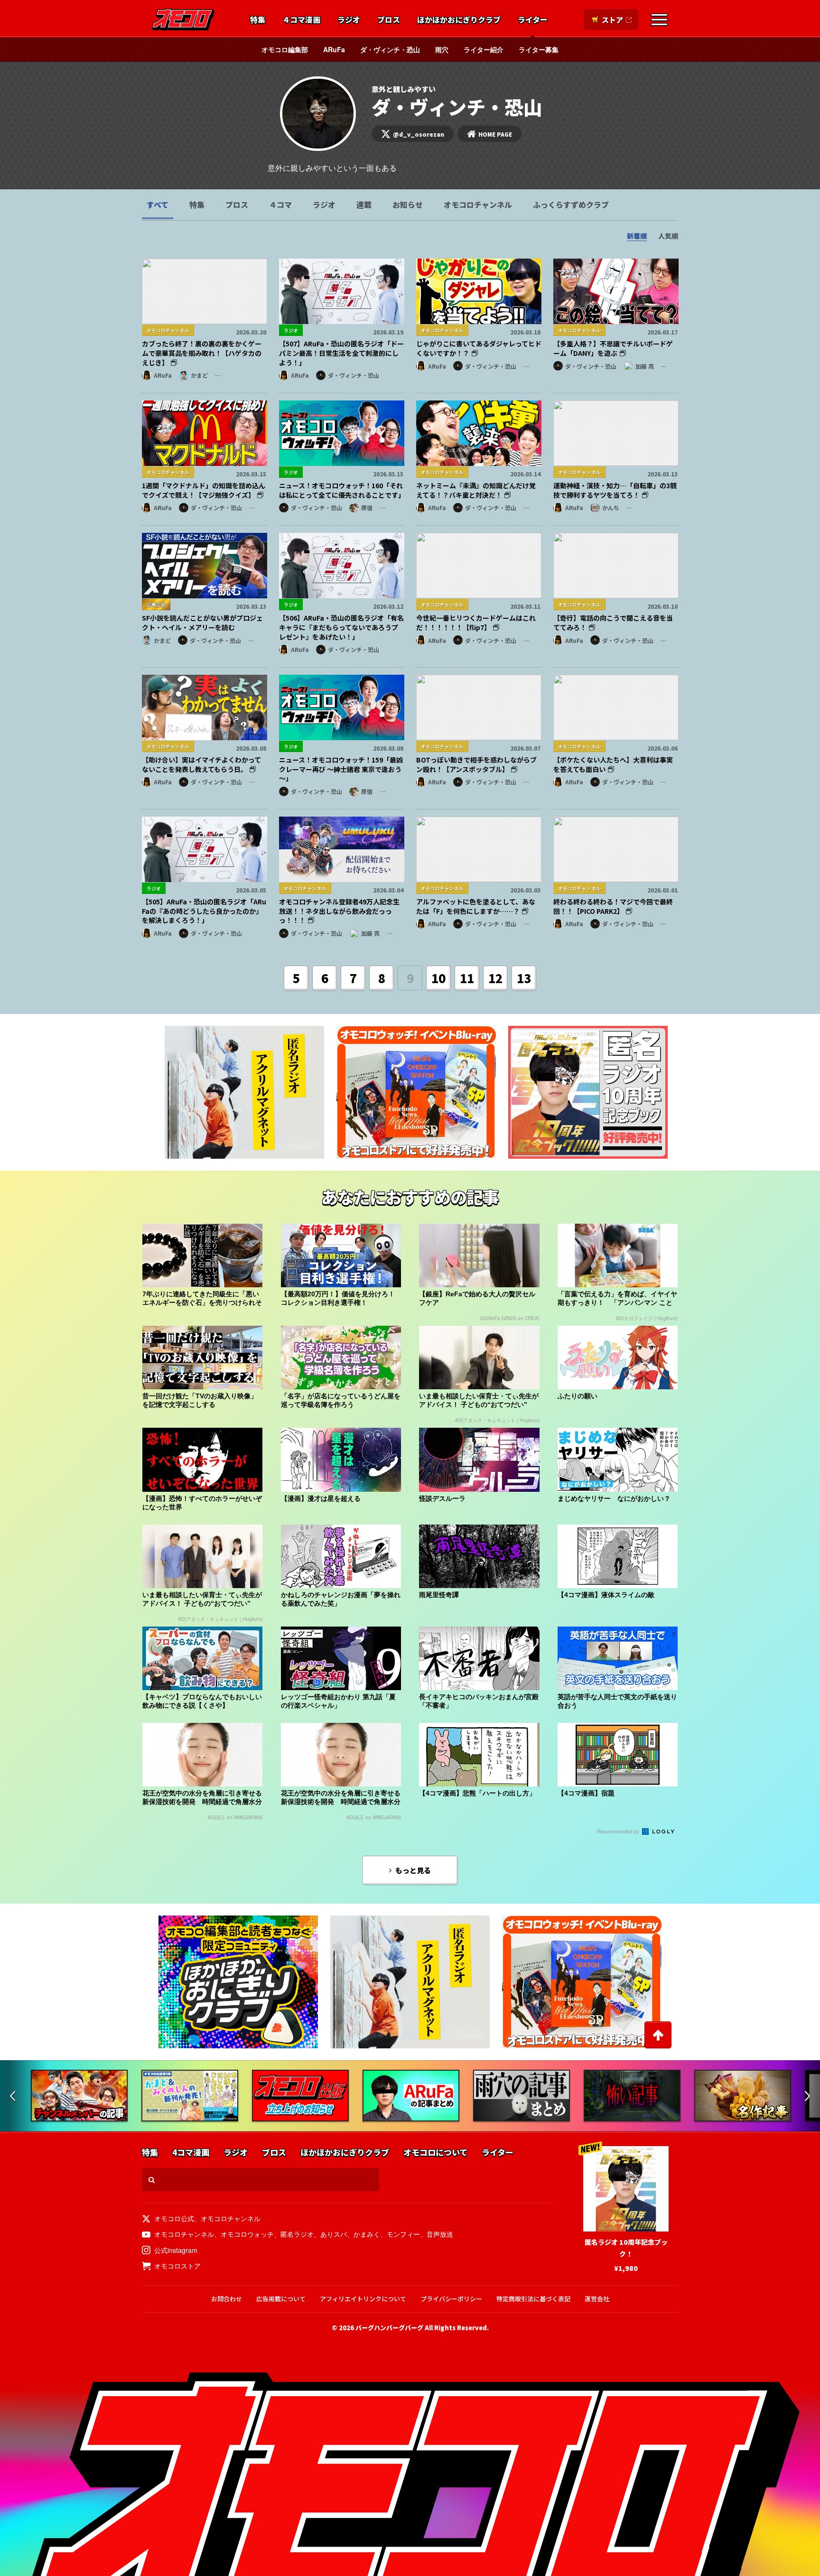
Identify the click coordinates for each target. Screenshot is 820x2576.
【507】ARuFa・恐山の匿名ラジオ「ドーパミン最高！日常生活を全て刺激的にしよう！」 (341, 353)
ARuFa (334, 49)
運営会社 (597, 2299)
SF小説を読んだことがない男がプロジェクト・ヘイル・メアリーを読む (202, 623)
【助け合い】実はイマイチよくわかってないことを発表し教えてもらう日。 (201, 764)
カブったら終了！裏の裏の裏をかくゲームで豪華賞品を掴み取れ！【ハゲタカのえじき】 (202, 353)
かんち (611, 507)
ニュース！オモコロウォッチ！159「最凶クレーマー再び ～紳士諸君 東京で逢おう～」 (341, 769)
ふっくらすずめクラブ (571, 205)
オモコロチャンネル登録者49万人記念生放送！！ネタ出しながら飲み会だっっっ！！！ (339, 911)
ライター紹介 (484, 49)
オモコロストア (177, 2266)
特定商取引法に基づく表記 (533, 2299)
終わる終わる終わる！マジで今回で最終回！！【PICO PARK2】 (613, 906)
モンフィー (403, 2234)
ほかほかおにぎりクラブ (459, 20)
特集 (258, 20)
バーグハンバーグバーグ (389, 2328)
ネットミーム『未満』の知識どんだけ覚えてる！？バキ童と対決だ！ (476, 490)
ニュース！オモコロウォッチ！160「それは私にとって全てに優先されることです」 (342, 490)
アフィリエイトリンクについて (363, 2299)
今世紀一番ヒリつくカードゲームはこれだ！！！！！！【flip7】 (476, 623)
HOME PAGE (495, 134)
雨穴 (442, 49)
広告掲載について (281, 2299)
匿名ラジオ (297, 2234)
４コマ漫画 (301, 20)
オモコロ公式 (174, 2218)
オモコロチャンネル (478, 205)
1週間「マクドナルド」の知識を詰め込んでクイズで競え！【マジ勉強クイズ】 (204, 490)
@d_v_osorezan (419, 134)
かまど (199, 375)
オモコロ (183, 19)
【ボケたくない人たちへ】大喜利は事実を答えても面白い (613, 764)
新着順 (637, 236)
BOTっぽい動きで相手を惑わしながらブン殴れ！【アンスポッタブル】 (476, 764)
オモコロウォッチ (247, 2234)
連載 (364, 205)
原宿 (367, 507)
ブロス (389, 20)
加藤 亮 (645, 366)
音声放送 (440, 2234)
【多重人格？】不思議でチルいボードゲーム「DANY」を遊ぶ (613, 348)
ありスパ (334, 2234)
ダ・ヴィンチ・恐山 (390, 49)
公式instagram (176, 2250)
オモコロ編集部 (285, 49)
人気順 (668, 236)
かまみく (367, 2234)
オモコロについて (435, 2153)
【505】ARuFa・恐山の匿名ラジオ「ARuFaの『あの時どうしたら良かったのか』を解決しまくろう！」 (204, 911)
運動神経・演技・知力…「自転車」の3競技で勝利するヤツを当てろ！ (615, 490)
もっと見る (413, 1870)
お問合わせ (227, 2299)
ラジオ (349, 20)
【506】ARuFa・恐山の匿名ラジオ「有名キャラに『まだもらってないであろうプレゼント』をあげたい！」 (341, 627)
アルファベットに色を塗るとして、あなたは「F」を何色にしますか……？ (476, 906)
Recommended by (619, 1831)
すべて (158, 205)
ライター (533, 20)
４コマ (280, 205)
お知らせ (408, 205)
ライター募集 (539, 49)
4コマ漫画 (191, 2153)
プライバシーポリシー (451, 2299)
